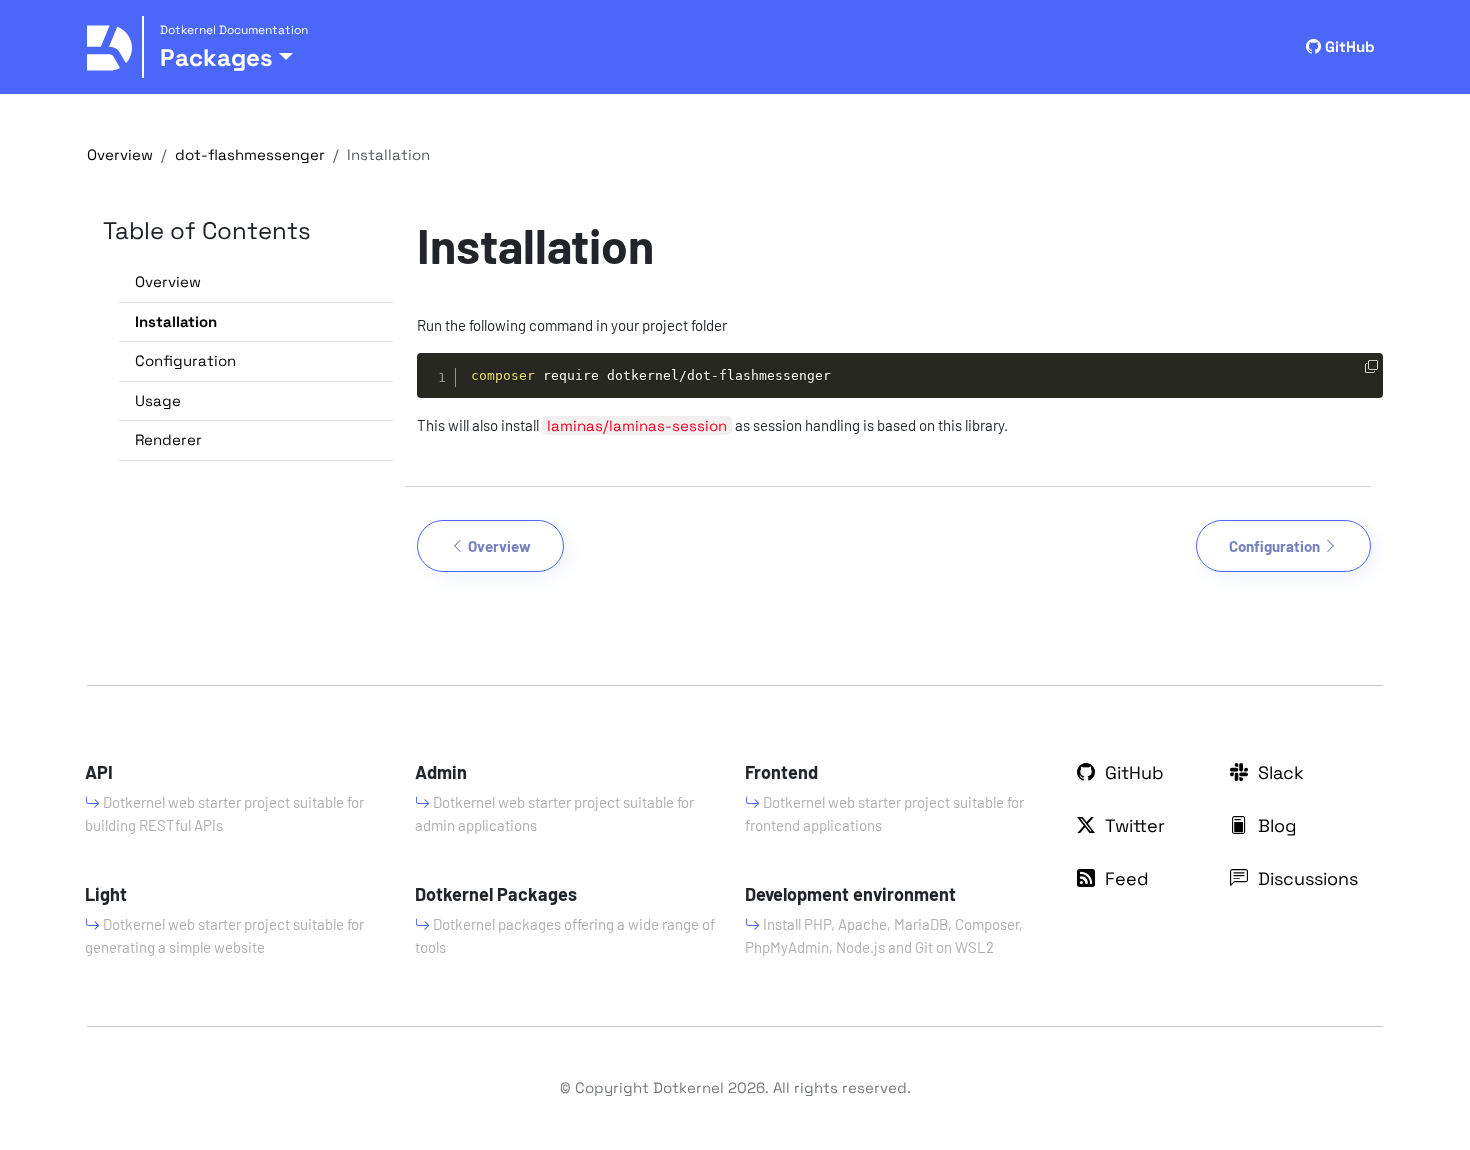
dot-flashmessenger (250, 154)
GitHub (1348, 46)
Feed (1124, 878)
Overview (120, 154)
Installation (176, 321)
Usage (158, 400)
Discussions (1305, 878)
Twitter (1132, 825)
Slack (1278, 772)
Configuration (185, 360)
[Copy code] (1371, 368)
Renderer (168, 439)
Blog (1275, 825)
